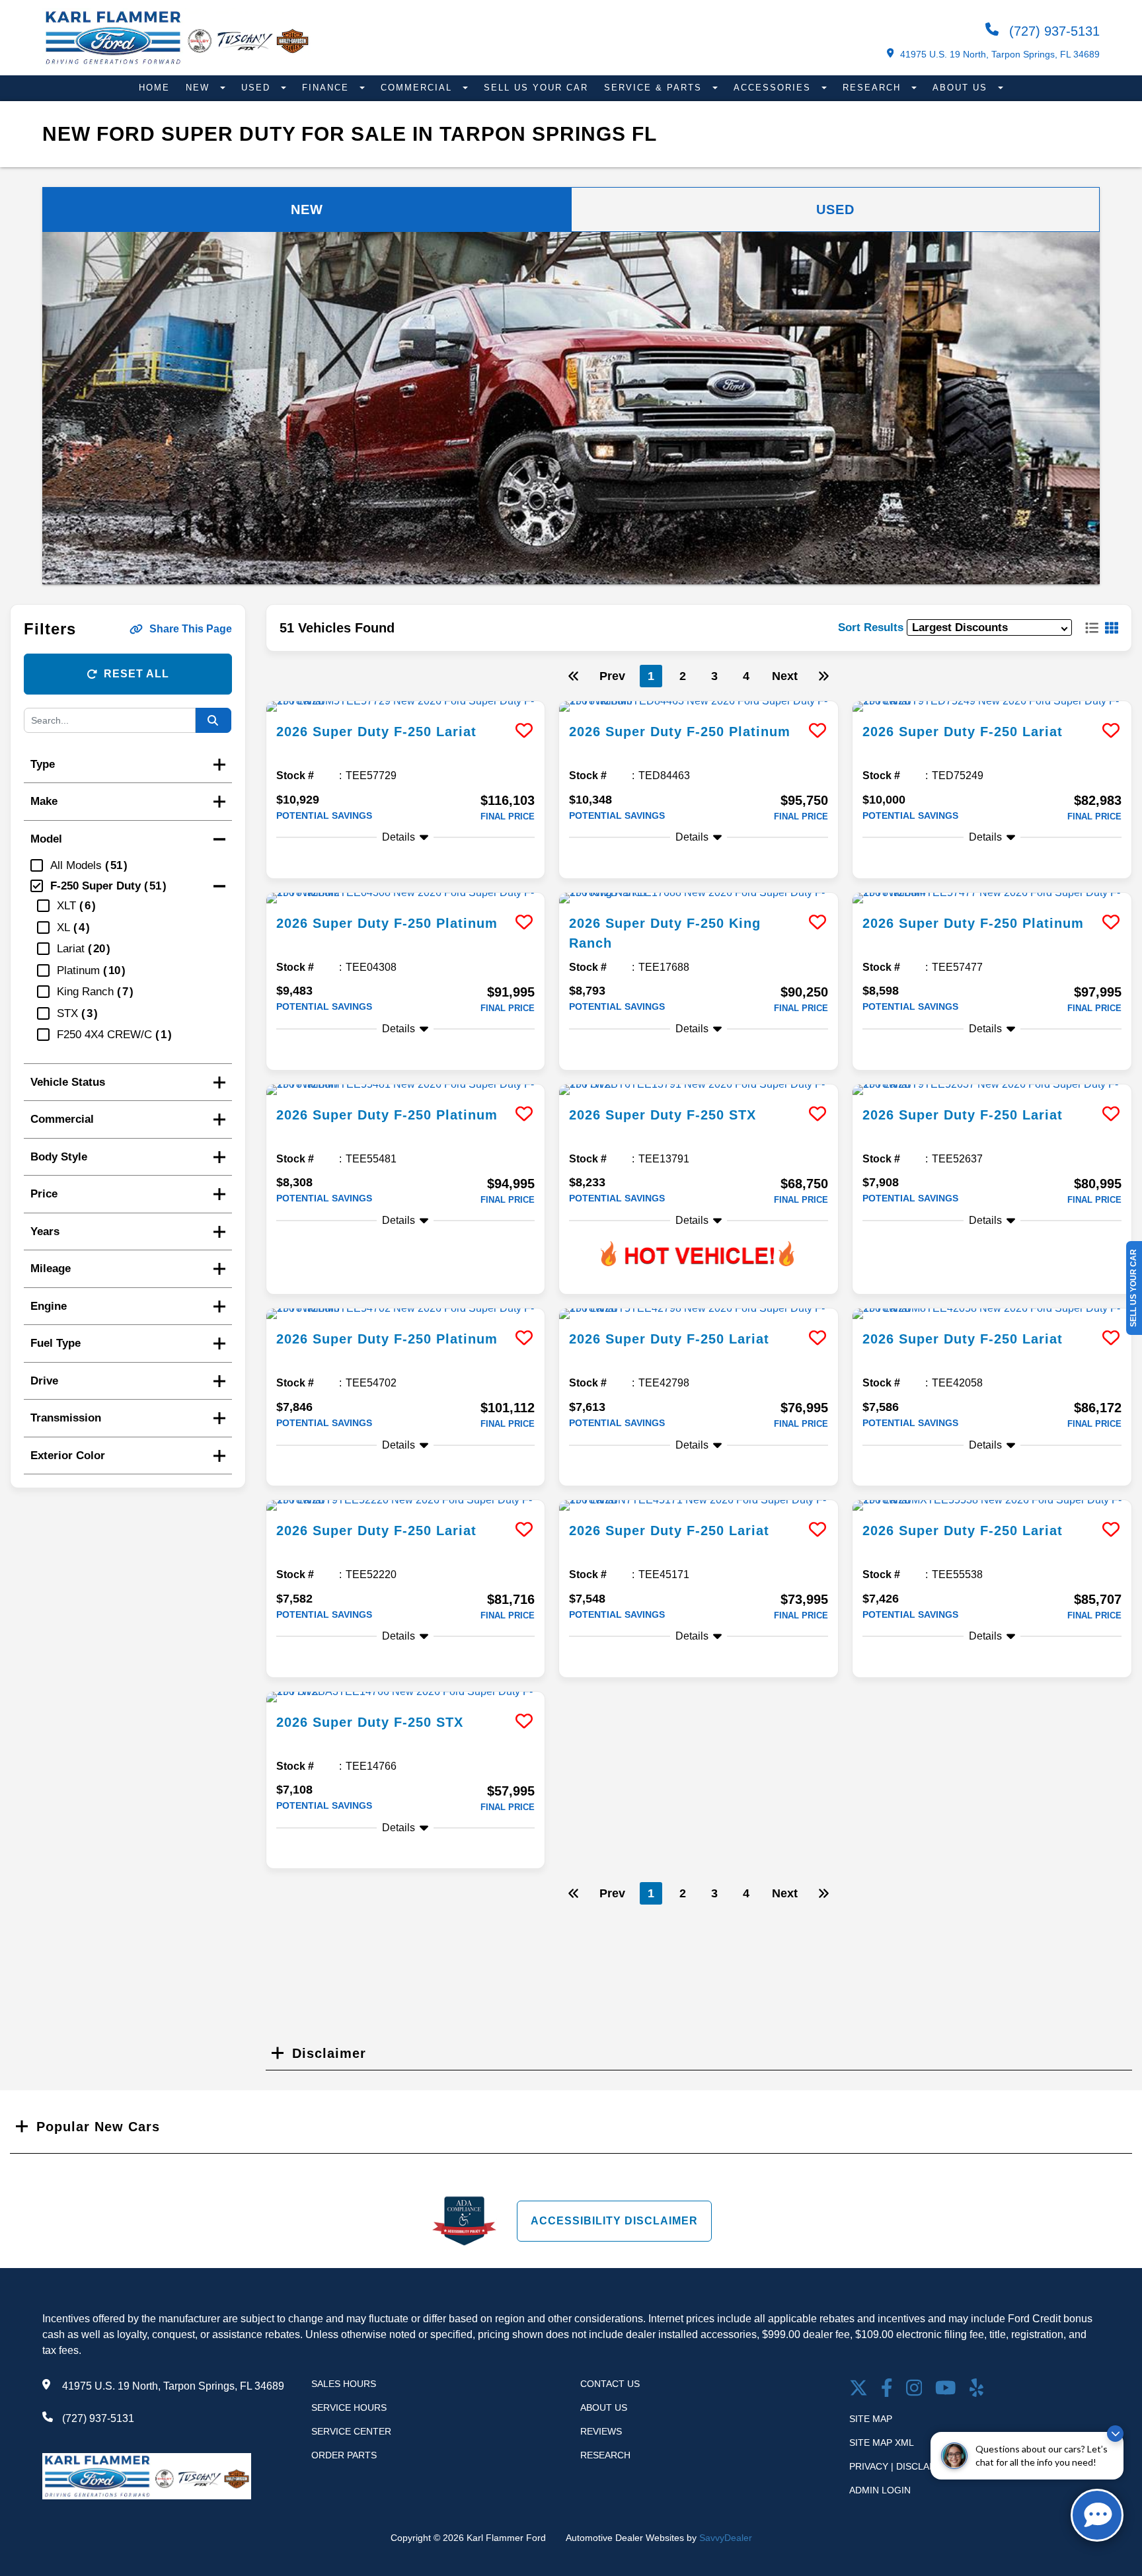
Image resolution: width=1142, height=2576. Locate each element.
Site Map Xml (882, 2443)
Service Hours (349, 2407)
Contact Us (610, 2384)
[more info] (406, 706)
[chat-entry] (1097, 2515)
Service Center (351, 2431)
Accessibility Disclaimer (614, 2221)
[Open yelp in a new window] (976, 2389)
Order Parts (344, 2455)
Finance (327, 88)
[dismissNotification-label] (1115, 2434)
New (200, 88)
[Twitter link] (858, 2389)
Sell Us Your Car (536, 88)
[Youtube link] (946, 2389)
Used (258, 88)
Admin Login (880, 2490)
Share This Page (191, 629)
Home (154, 88)
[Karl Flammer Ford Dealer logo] (177, 64)
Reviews (601, 2431)
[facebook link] (887, 2389)
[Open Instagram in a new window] (914, 2389)
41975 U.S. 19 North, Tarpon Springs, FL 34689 (1000, 54)
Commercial (418, 88)
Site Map (871, 2419)
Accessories (774, 88)
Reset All (136, 674)
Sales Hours (344, 2384)
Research (874, 88)
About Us (962, 88)
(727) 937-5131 (1052, 31)
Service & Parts (655, 88)
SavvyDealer (726, 2538)
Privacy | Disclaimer (901, 2466)
